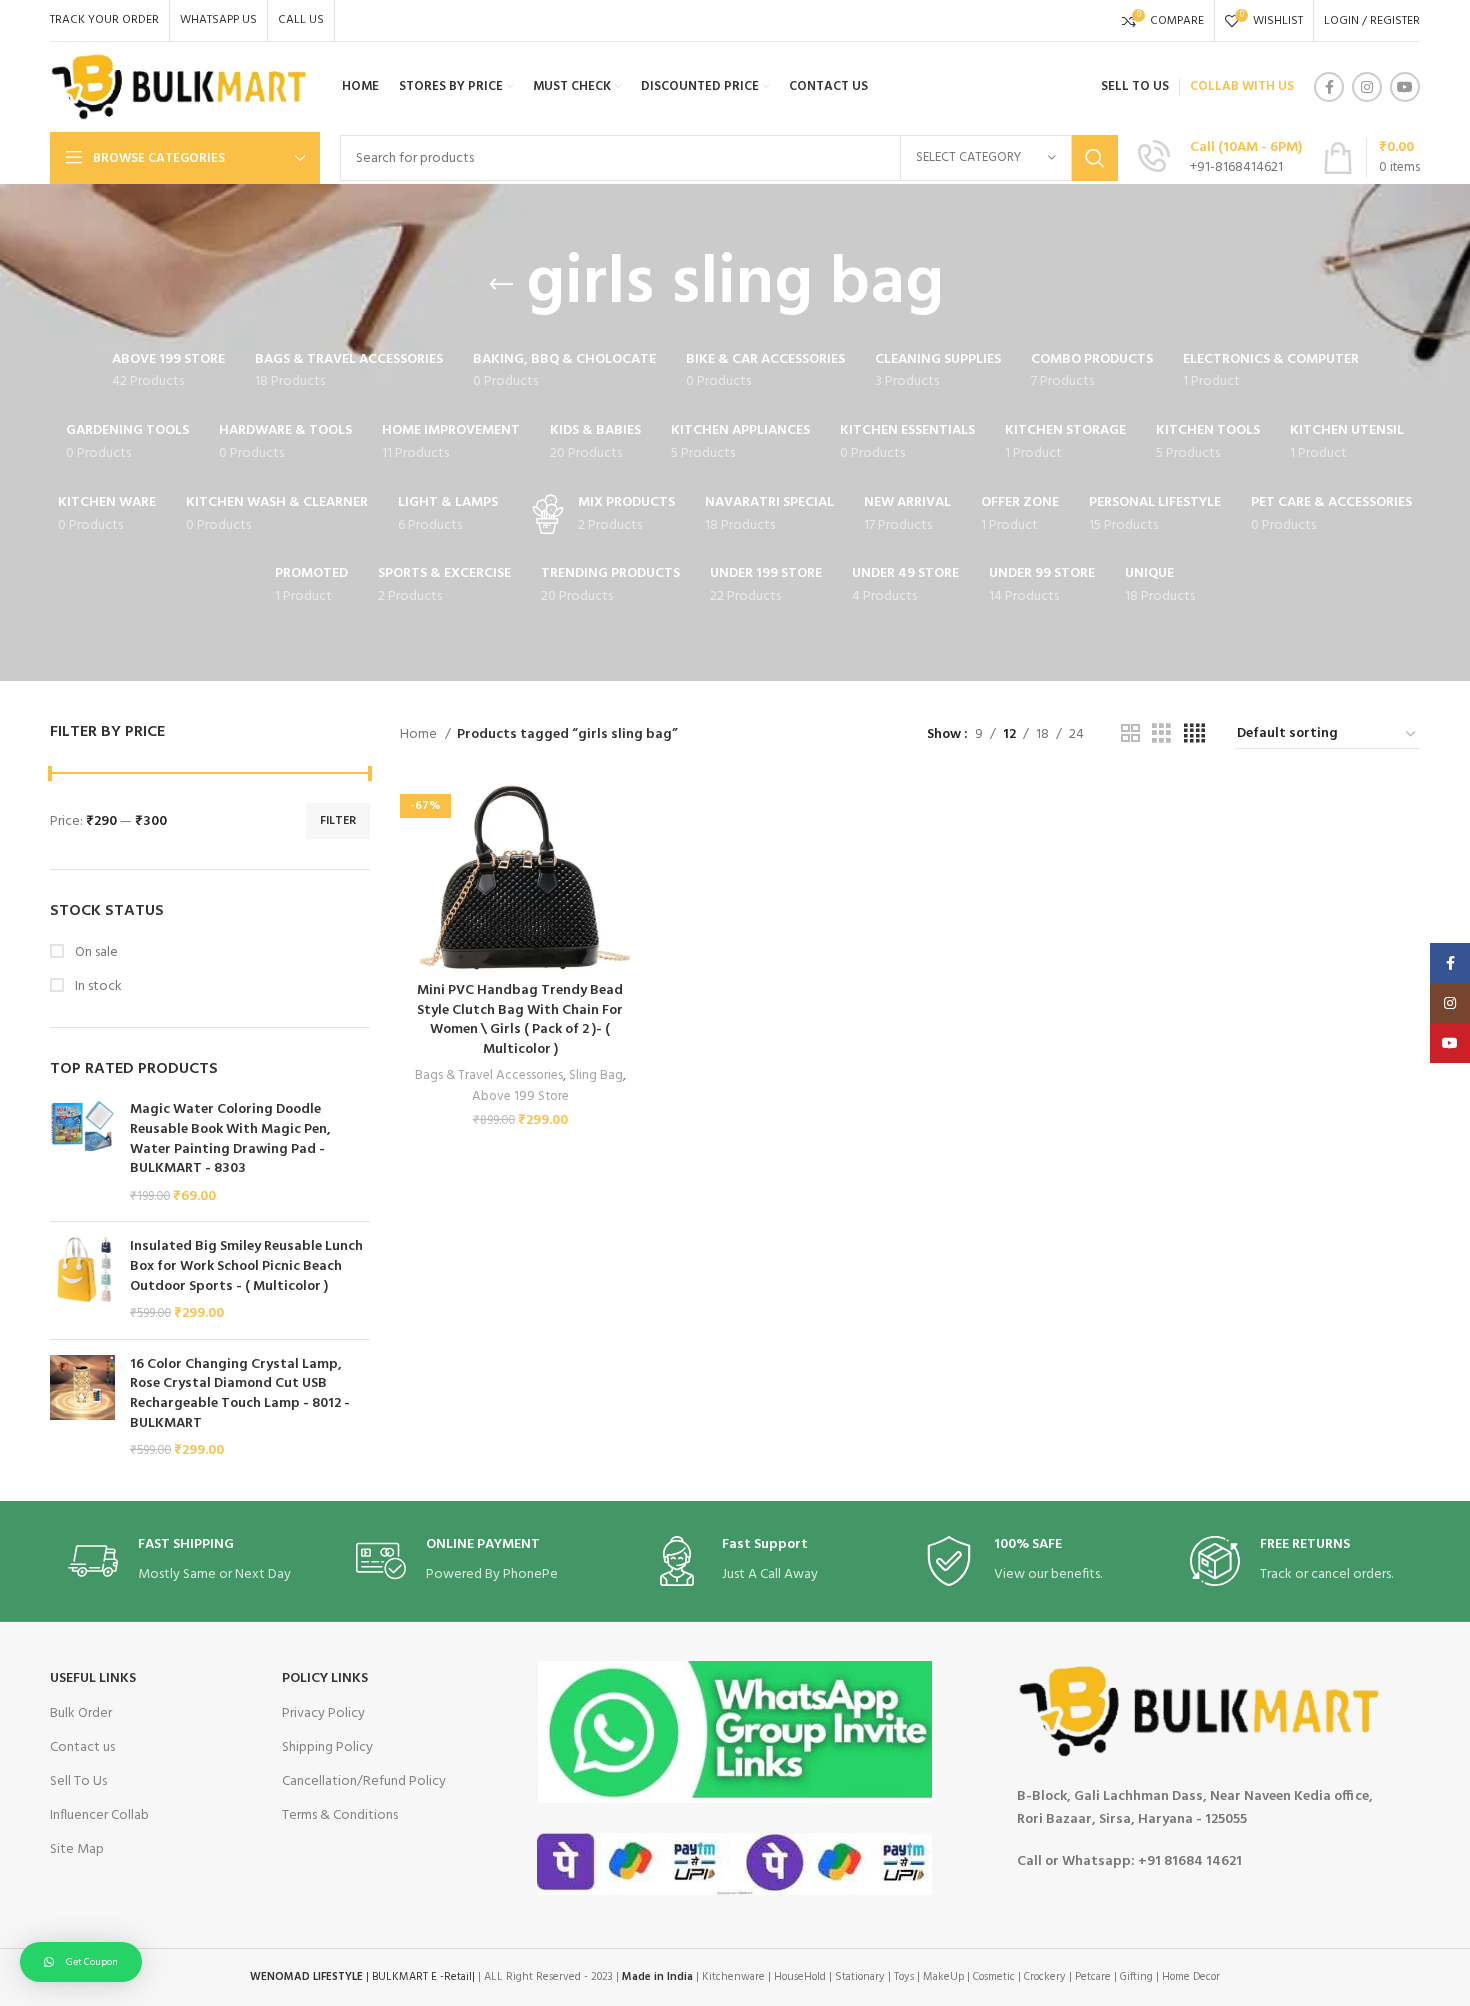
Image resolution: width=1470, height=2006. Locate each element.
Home (420, 735)
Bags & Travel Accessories (489, 1075)
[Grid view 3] (1161, 734)
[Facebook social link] (1329, 87)
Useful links (93, 1678)
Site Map (77, 1849)
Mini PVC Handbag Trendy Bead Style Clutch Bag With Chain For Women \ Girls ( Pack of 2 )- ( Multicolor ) (520, 1020)
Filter (338, 821)
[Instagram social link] (1367, 87)
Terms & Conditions (340, 1815)
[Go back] (501, 285)
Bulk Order (81, 1713)
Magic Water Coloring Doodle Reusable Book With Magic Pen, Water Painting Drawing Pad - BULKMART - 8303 (230, 1139)
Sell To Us (78, 1781)
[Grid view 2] (1130, 734)
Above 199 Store (520, 1096)
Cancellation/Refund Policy (364, 1781)
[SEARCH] (1095, 158)
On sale (95, 953)
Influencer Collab (99, 1815)
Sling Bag (596, 1075)
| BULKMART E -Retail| (362, 1977)
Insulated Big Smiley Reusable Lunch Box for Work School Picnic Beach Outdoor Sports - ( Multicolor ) (246, 1266)
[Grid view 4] (1194, 734)
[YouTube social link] (1405, 87)
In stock (97, 987)
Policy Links (325, 1678)
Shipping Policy (327, 1747)
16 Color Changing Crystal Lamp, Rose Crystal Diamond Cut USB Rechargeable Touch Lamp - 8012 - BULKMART (240, 1394)
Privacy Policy (323, 1713)
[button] (81, 1962)
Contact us (82, 1747)
